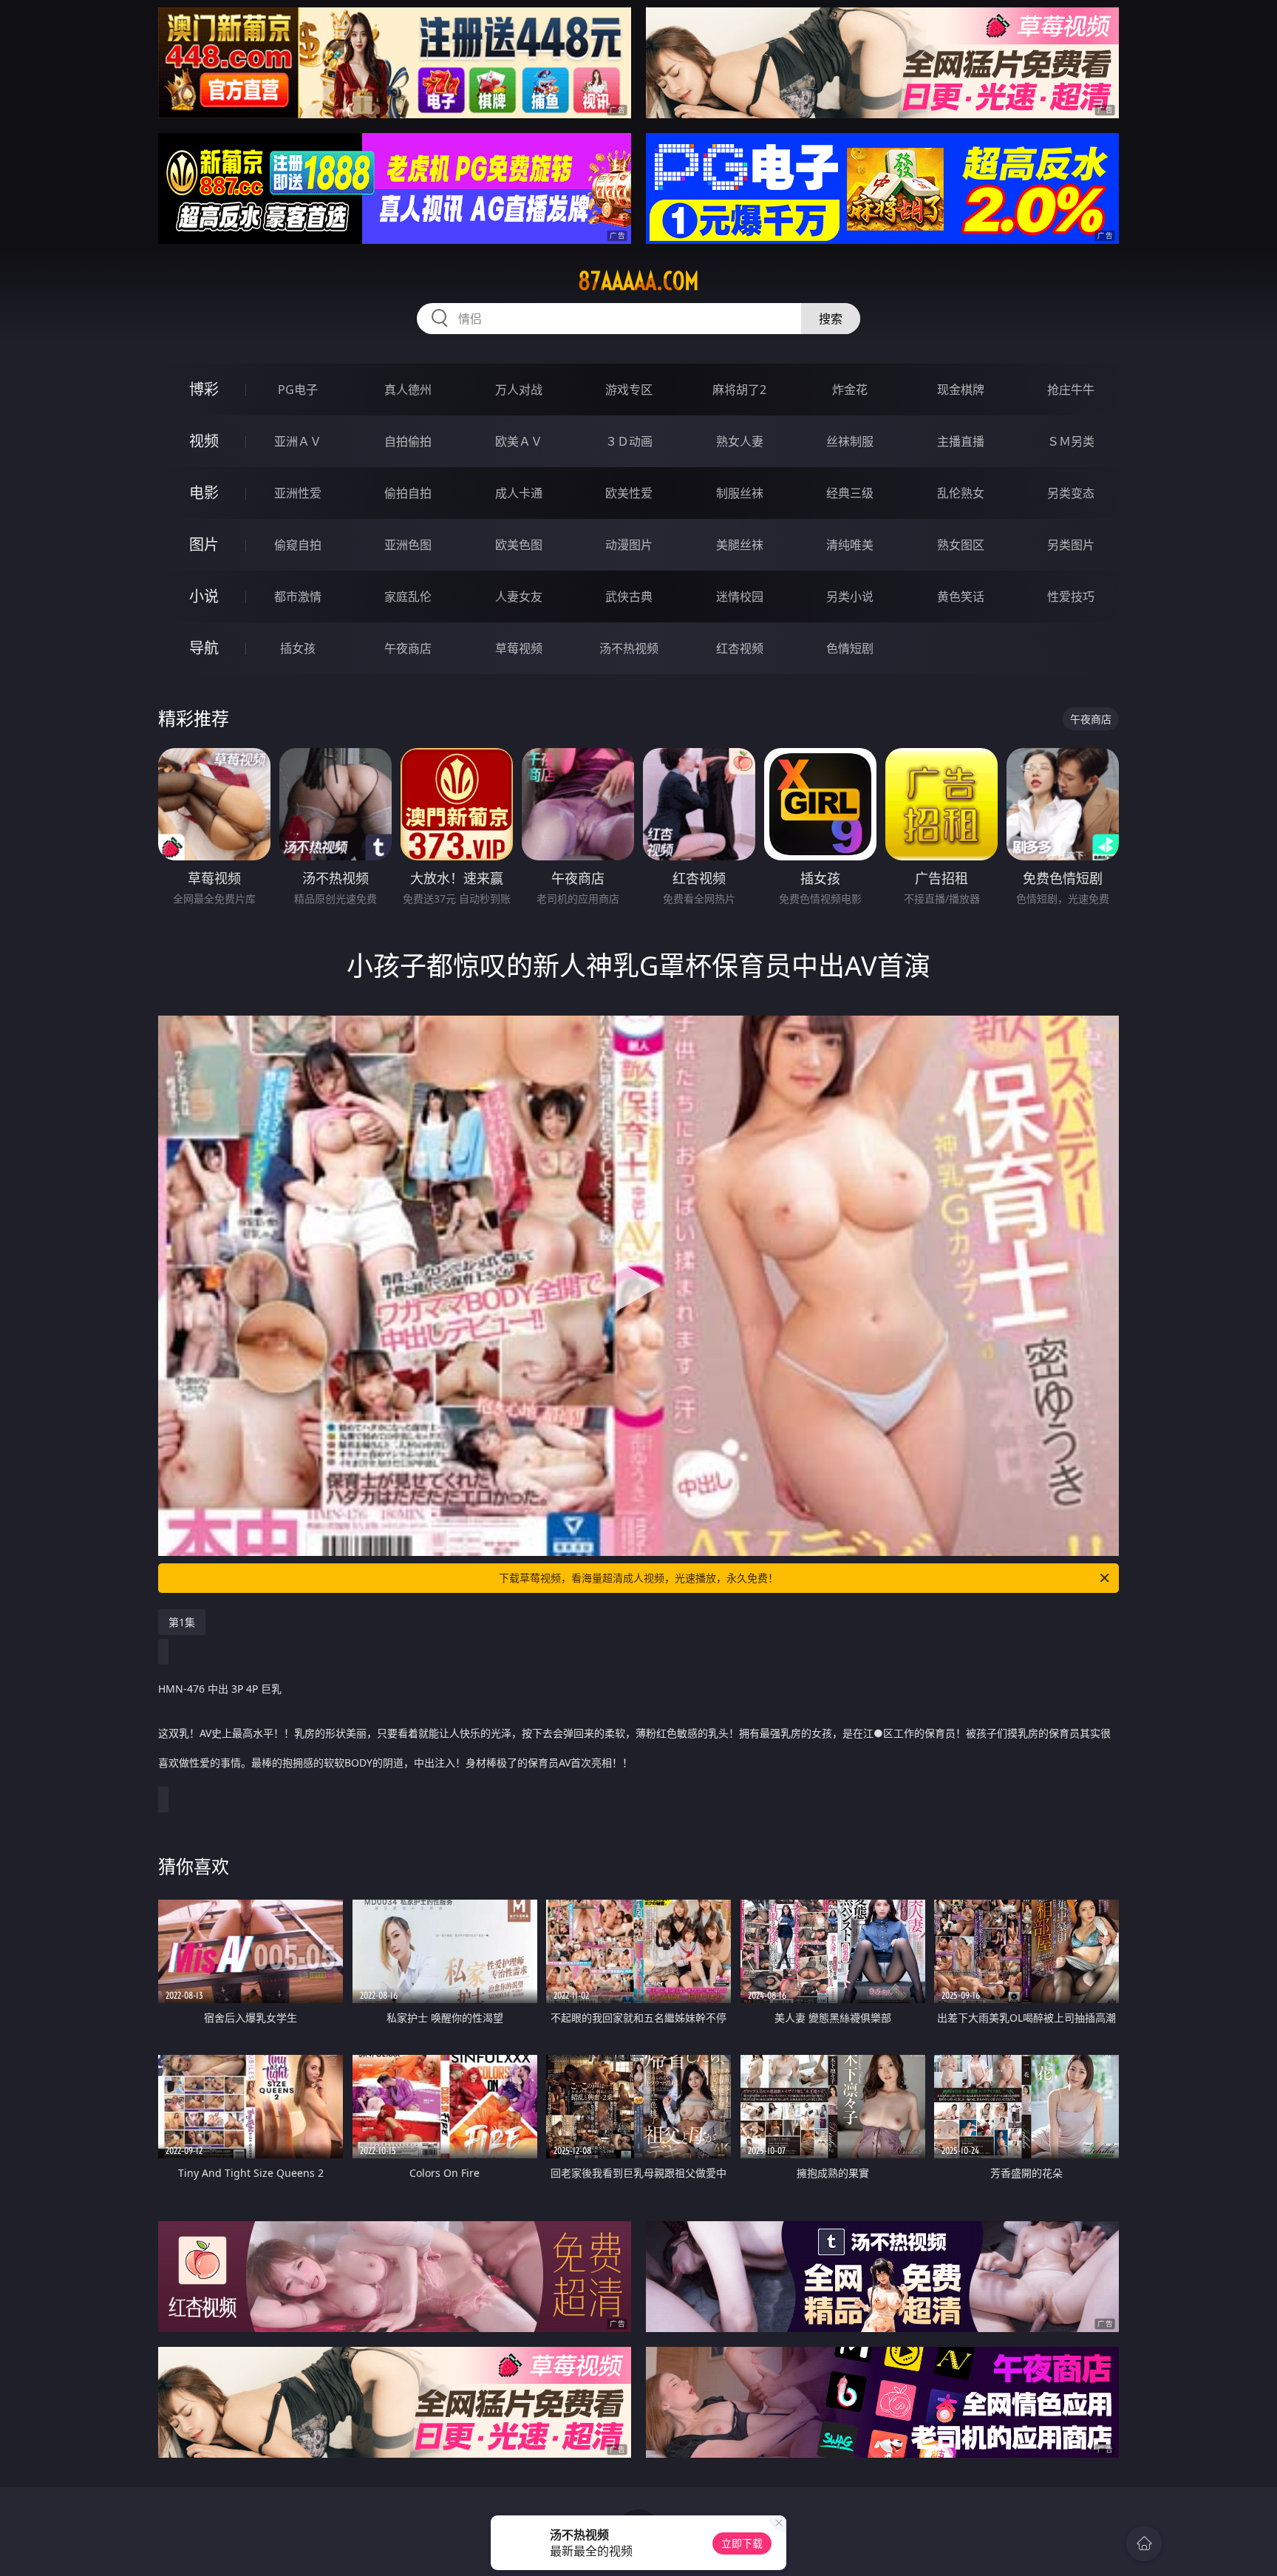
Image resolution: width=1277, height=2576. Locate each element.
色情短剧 (850, 648)
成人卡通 (519, 493)
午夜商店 (408, 648)
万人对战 (519, 390)
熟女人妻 (740, 441)
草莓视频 (519, 648)
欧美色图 (519, 545)
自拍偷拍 (408, 441)
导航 (204, 648)
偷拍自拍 (408, 493)
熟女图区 (961, 545)
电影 (204, 493)
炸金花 (850, 390)
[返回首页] (1144, 2543)
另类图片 (1071, 545)
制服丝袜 (740, 493)
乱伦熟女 (961, 493)
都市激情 (298, 597)
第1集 (182, 1622)
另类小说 (850, 597)
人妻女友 (519, 597)
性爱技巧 (1071, 597)
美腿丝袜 (740, 545)
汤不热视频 (629, 648)
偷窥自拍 (298, 545)
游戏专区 (629, 390)
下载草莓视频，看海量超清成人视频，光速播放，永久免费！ (638, 1578)
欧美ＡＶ (519, 441)
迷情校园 (740, 597)
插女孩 (298, 648)
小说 (204, 596)
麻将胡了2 (739, 390)
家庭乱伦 (408, 597)
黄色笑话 (961, 597)
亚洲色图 (408, 545)
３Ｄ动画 (629, 441)
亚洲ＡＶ (298, 441)
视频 (204, 441)
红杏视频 (740, 648)
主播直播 (961, 441)
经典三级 (850, 493)
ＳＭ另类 (1071, 441)
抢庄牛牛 (1071, 390)
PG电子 (298, 390)
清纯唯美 (850, 545)
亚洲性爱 (298, 493)
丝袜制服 (850, 441)
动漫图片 (629, 545)
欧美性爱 (629, 493)
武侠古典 (629, 597)
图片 (204, 544)
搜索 (831, 319)
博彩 (204, 389)
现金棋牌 (961, 390)
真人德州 (408, 390)
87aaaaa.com (638, 281)
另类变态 (1071, 493)
